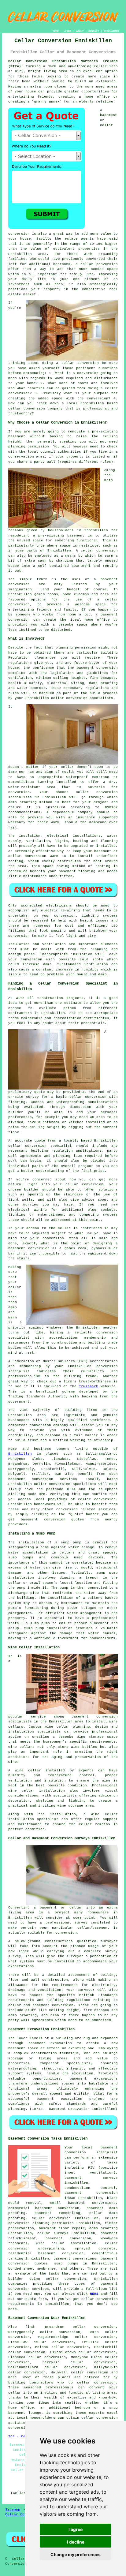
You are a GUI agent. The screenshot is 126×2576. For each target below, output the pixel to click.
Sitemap (13, 2510)
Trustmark (89, 1386)
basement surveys (91, 2178)
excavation (83, 2073)
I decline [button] (76, 2542)
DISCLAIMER (111, 31)
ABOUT (80, 31)
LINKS (67, 31)
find (30, 2327)
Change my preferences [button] (76, 2554)
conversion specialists (90, 698)
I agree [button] (76, 2529)
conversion (19, 584)
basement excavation (50, 2043)
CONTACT (94, 31)
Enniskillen (20, 1454)
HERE (94, 2294)
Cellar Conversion (23, 2514)
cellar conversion (99, 264)
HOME (56, 31)
